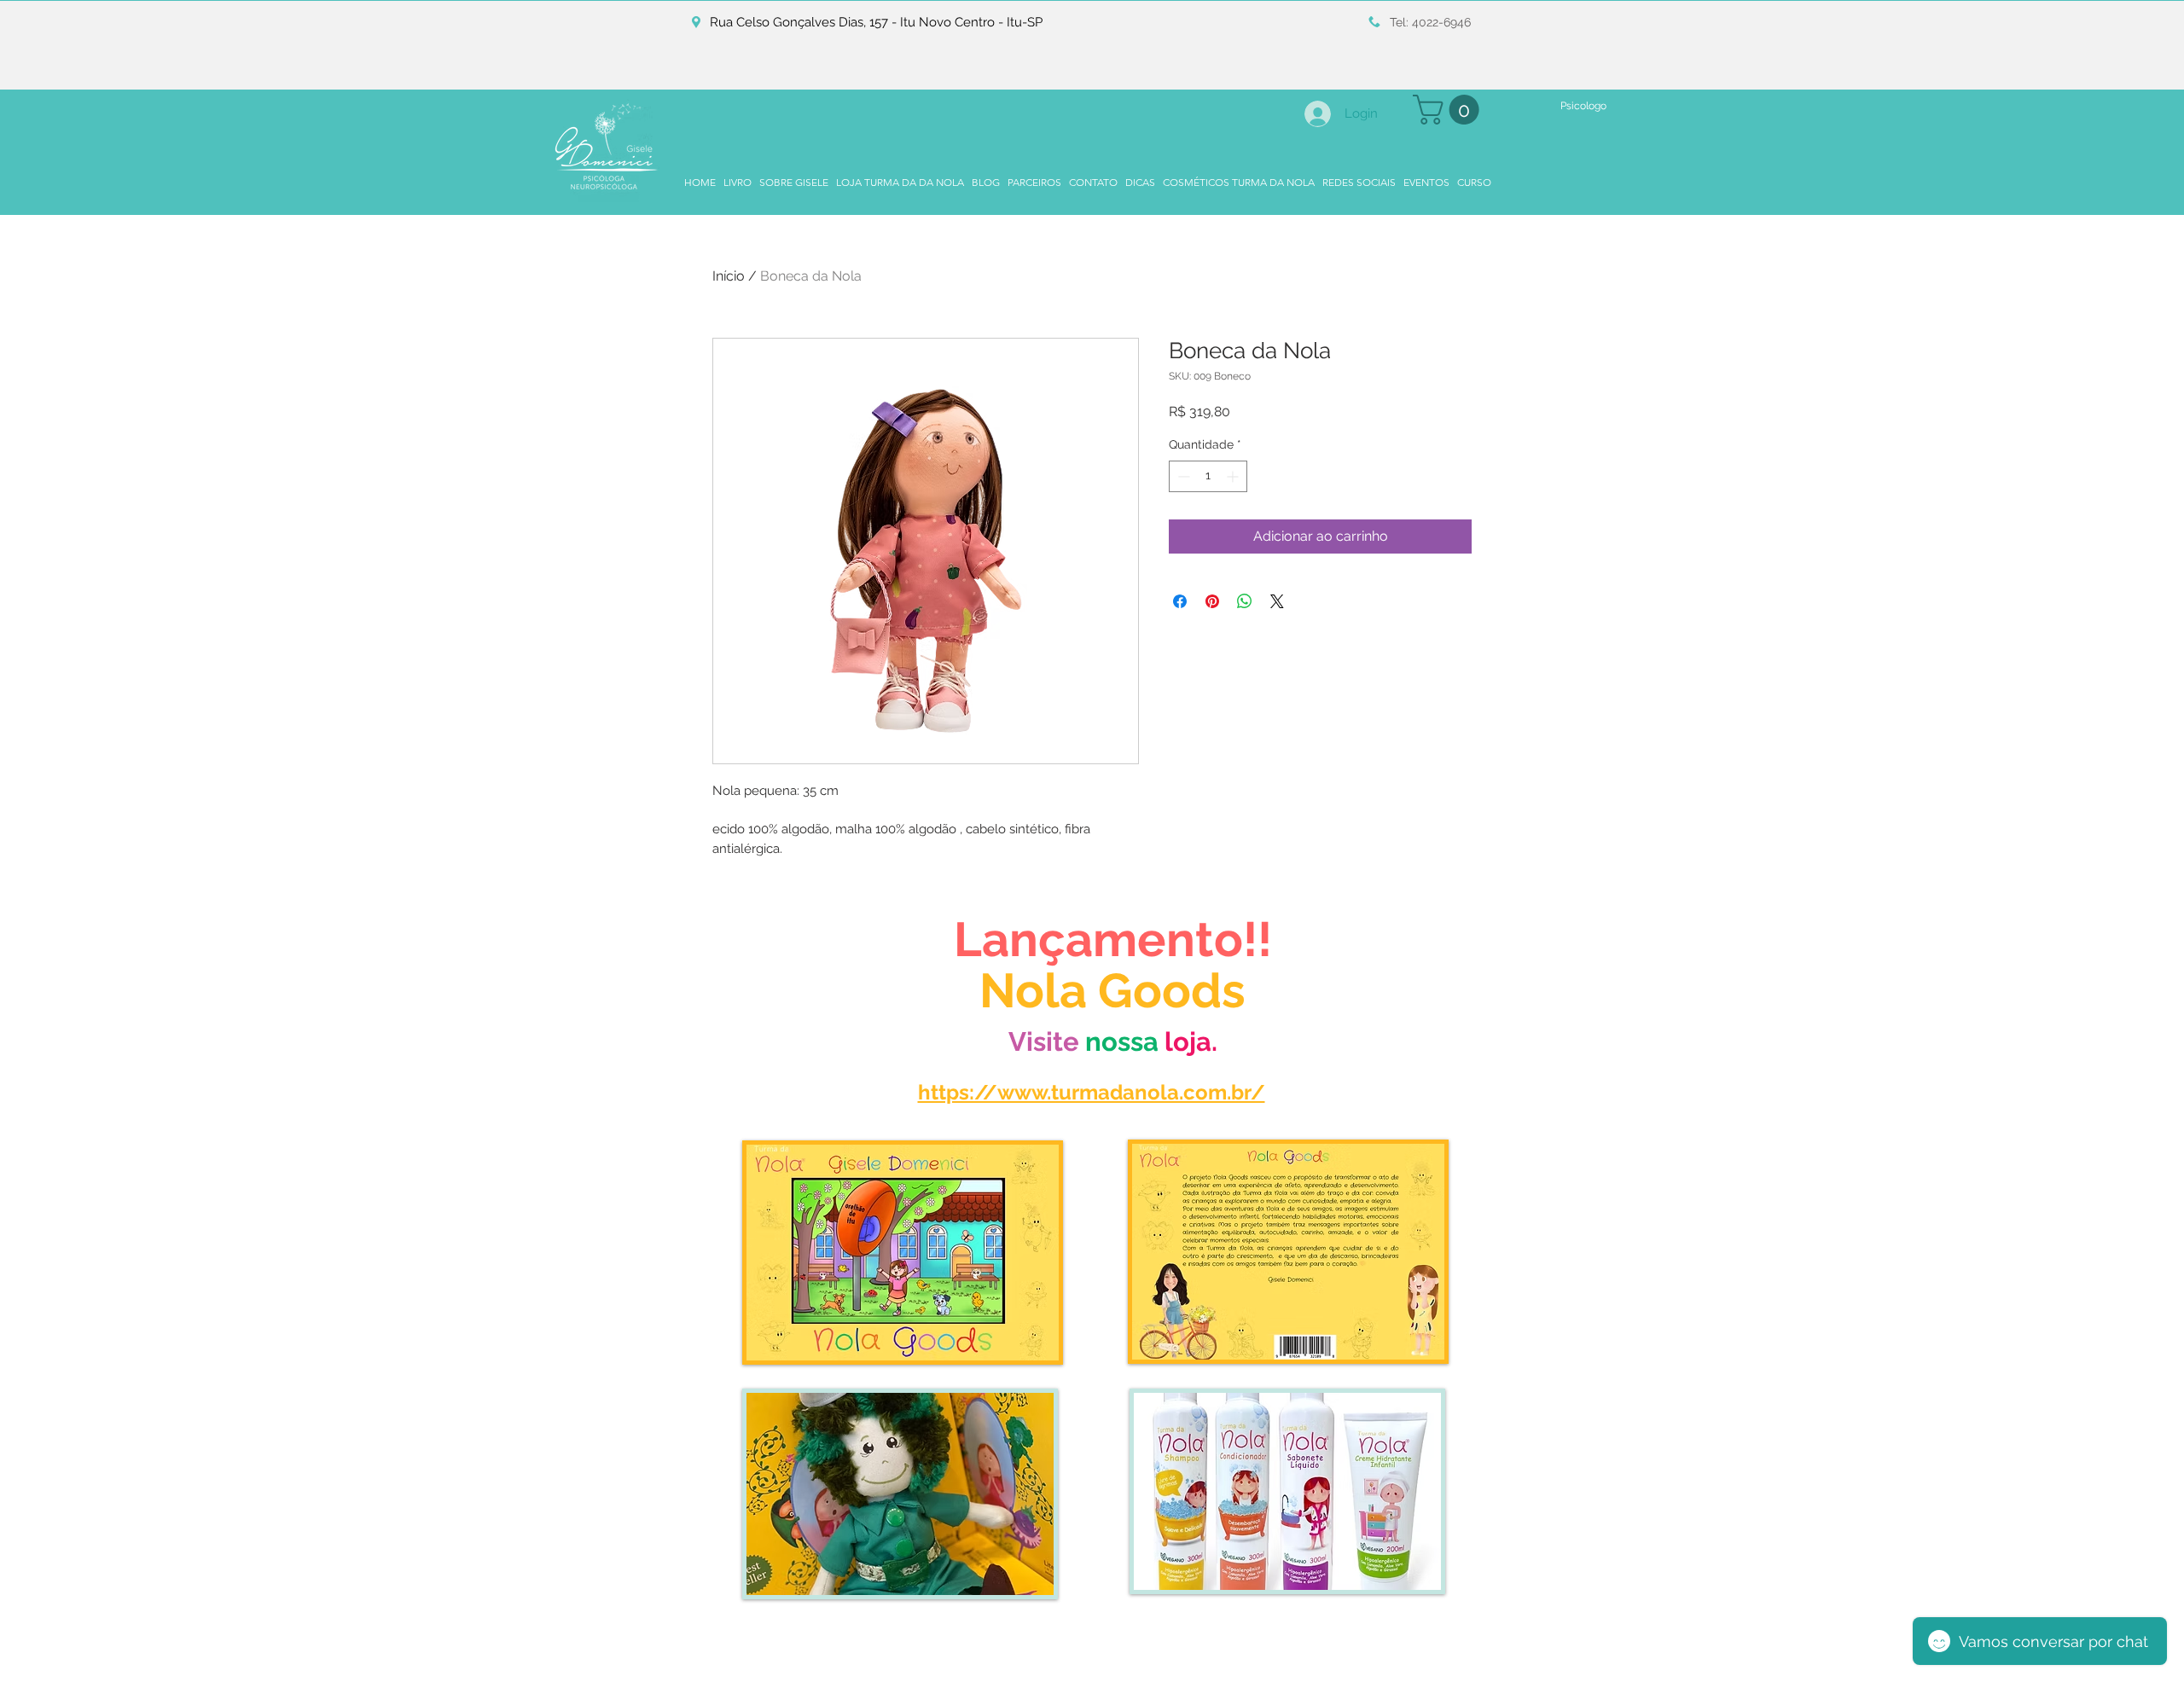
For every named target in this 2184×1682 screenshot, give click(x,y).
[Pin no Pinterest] (1212, 601)
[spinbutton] (1208, 476)
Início (729, 276)
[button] (1449, 110)
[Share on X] (1277, 601)
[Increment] (1234, 476)
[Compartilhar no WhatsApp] (1245, 601)
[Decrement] (1182, 476)
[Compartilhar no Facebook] (1180, 601)
